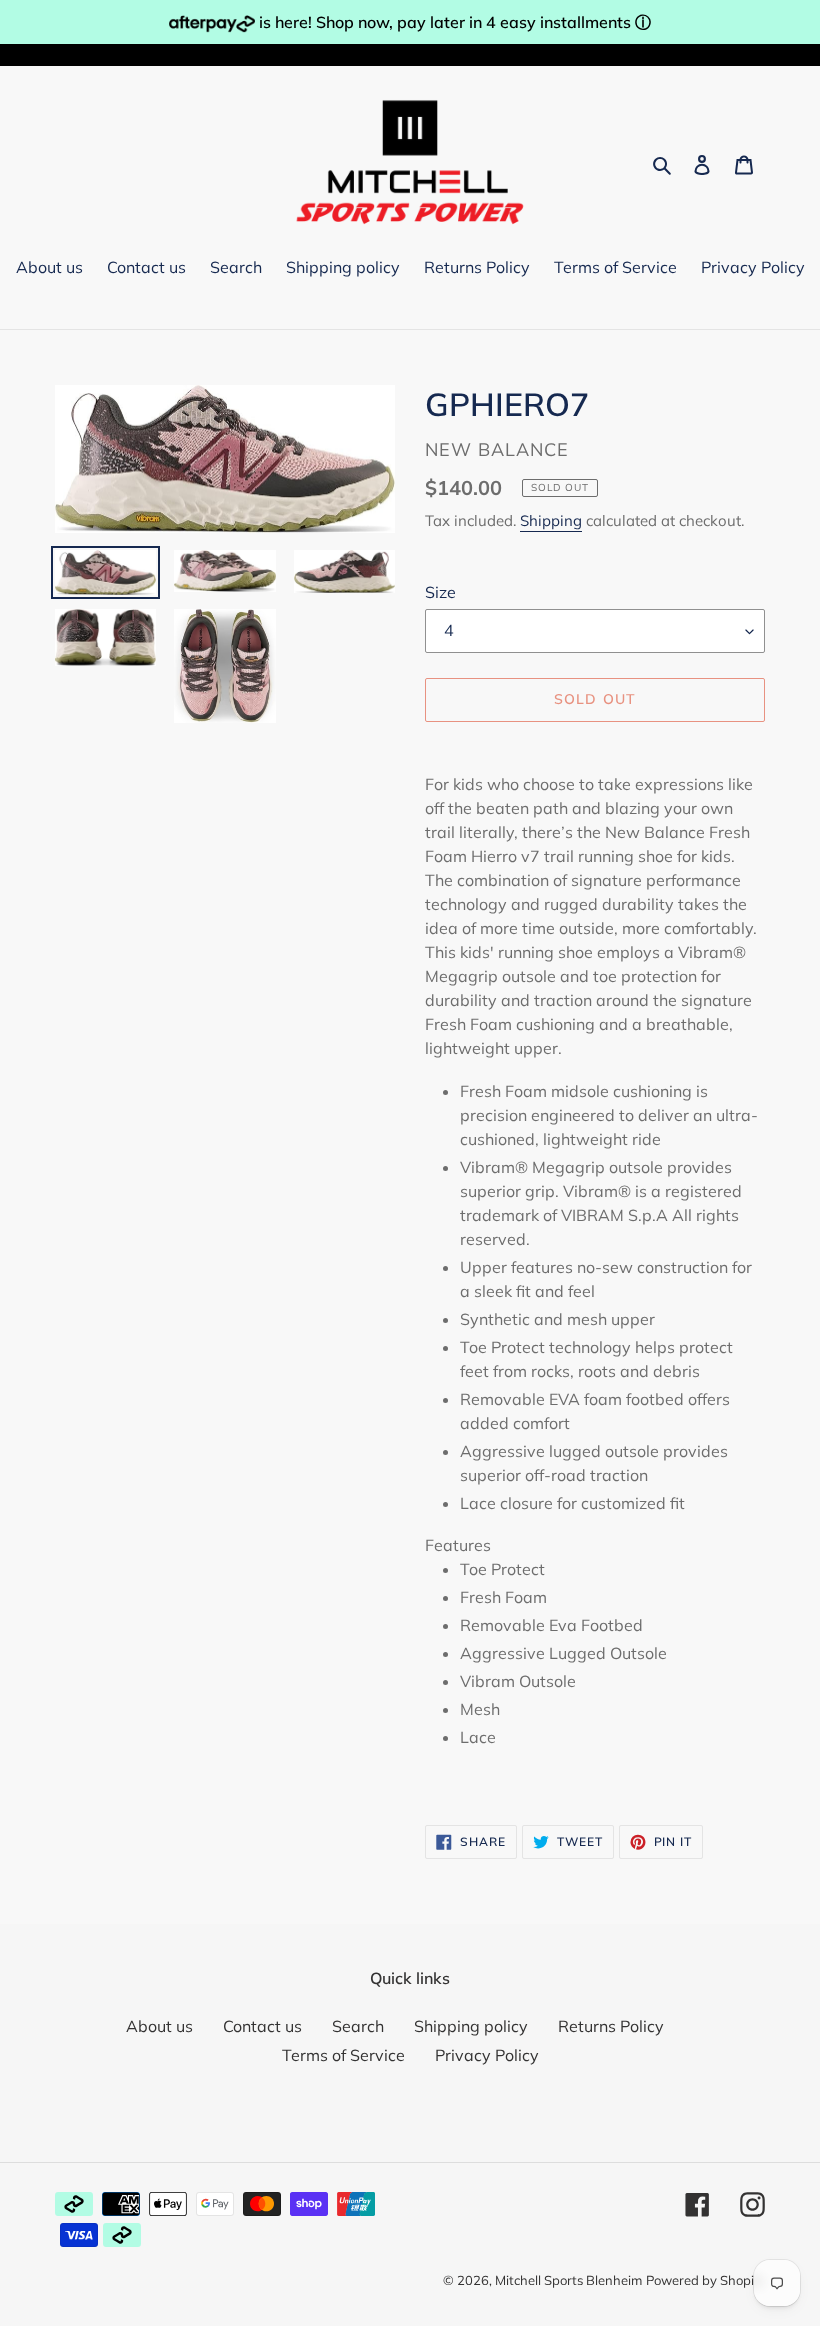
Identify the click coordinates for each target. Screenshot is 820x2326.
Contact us (262, 2026)
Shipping (551, 520)
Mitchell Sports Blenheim (568, 2280)
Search (358, 2026)
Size (440, 592)
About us (159, 2026)
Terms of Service (343, 2055)
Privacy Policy (487, 2055)
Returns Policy (611, 2026)
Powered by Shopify (705, 2280)
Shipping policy (471, 2026)
